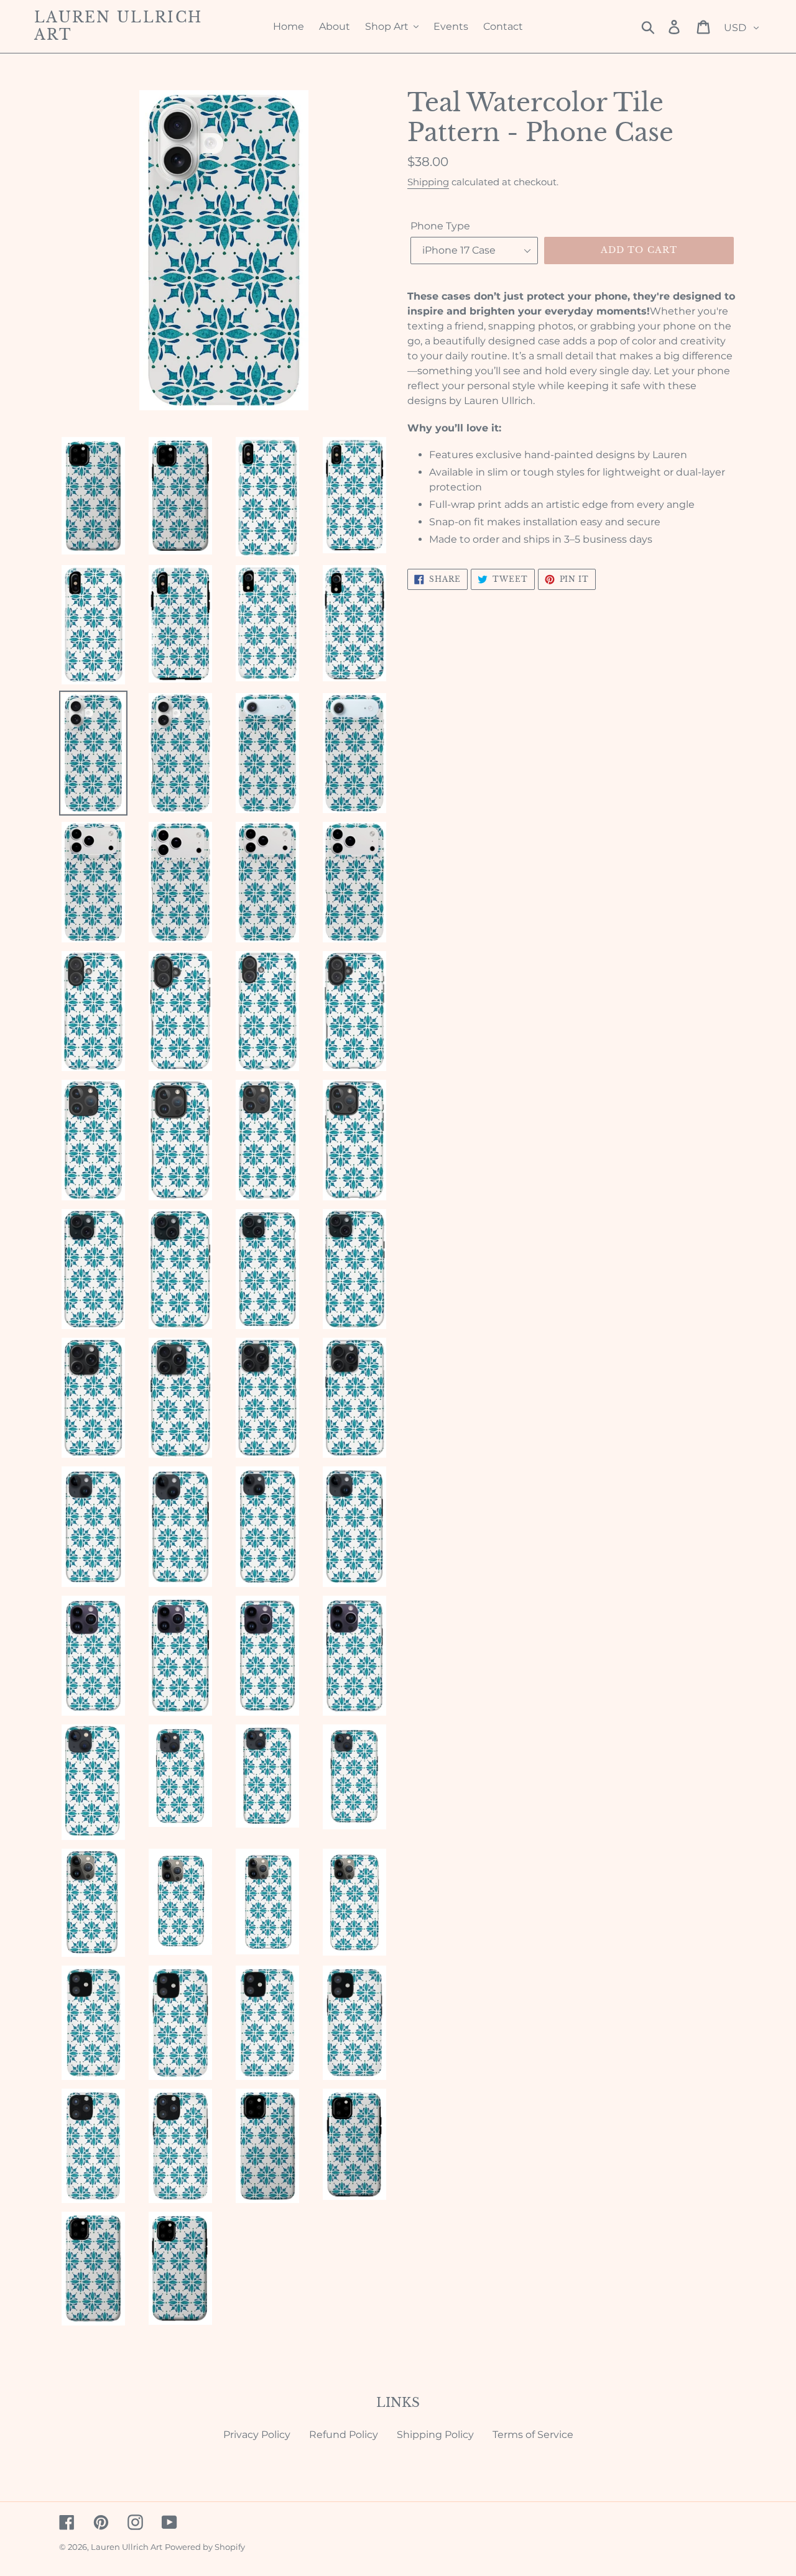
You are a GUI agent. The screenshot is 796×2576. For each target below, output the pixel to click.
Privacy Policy (257, 2435)
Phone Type (440, 226)
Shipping (428, 182)
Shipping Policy (435, 2435)
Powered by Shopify (205, 2547)
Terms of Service (533, 2435)
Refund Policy (344, 2435)
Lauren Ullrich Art (118, 26)
